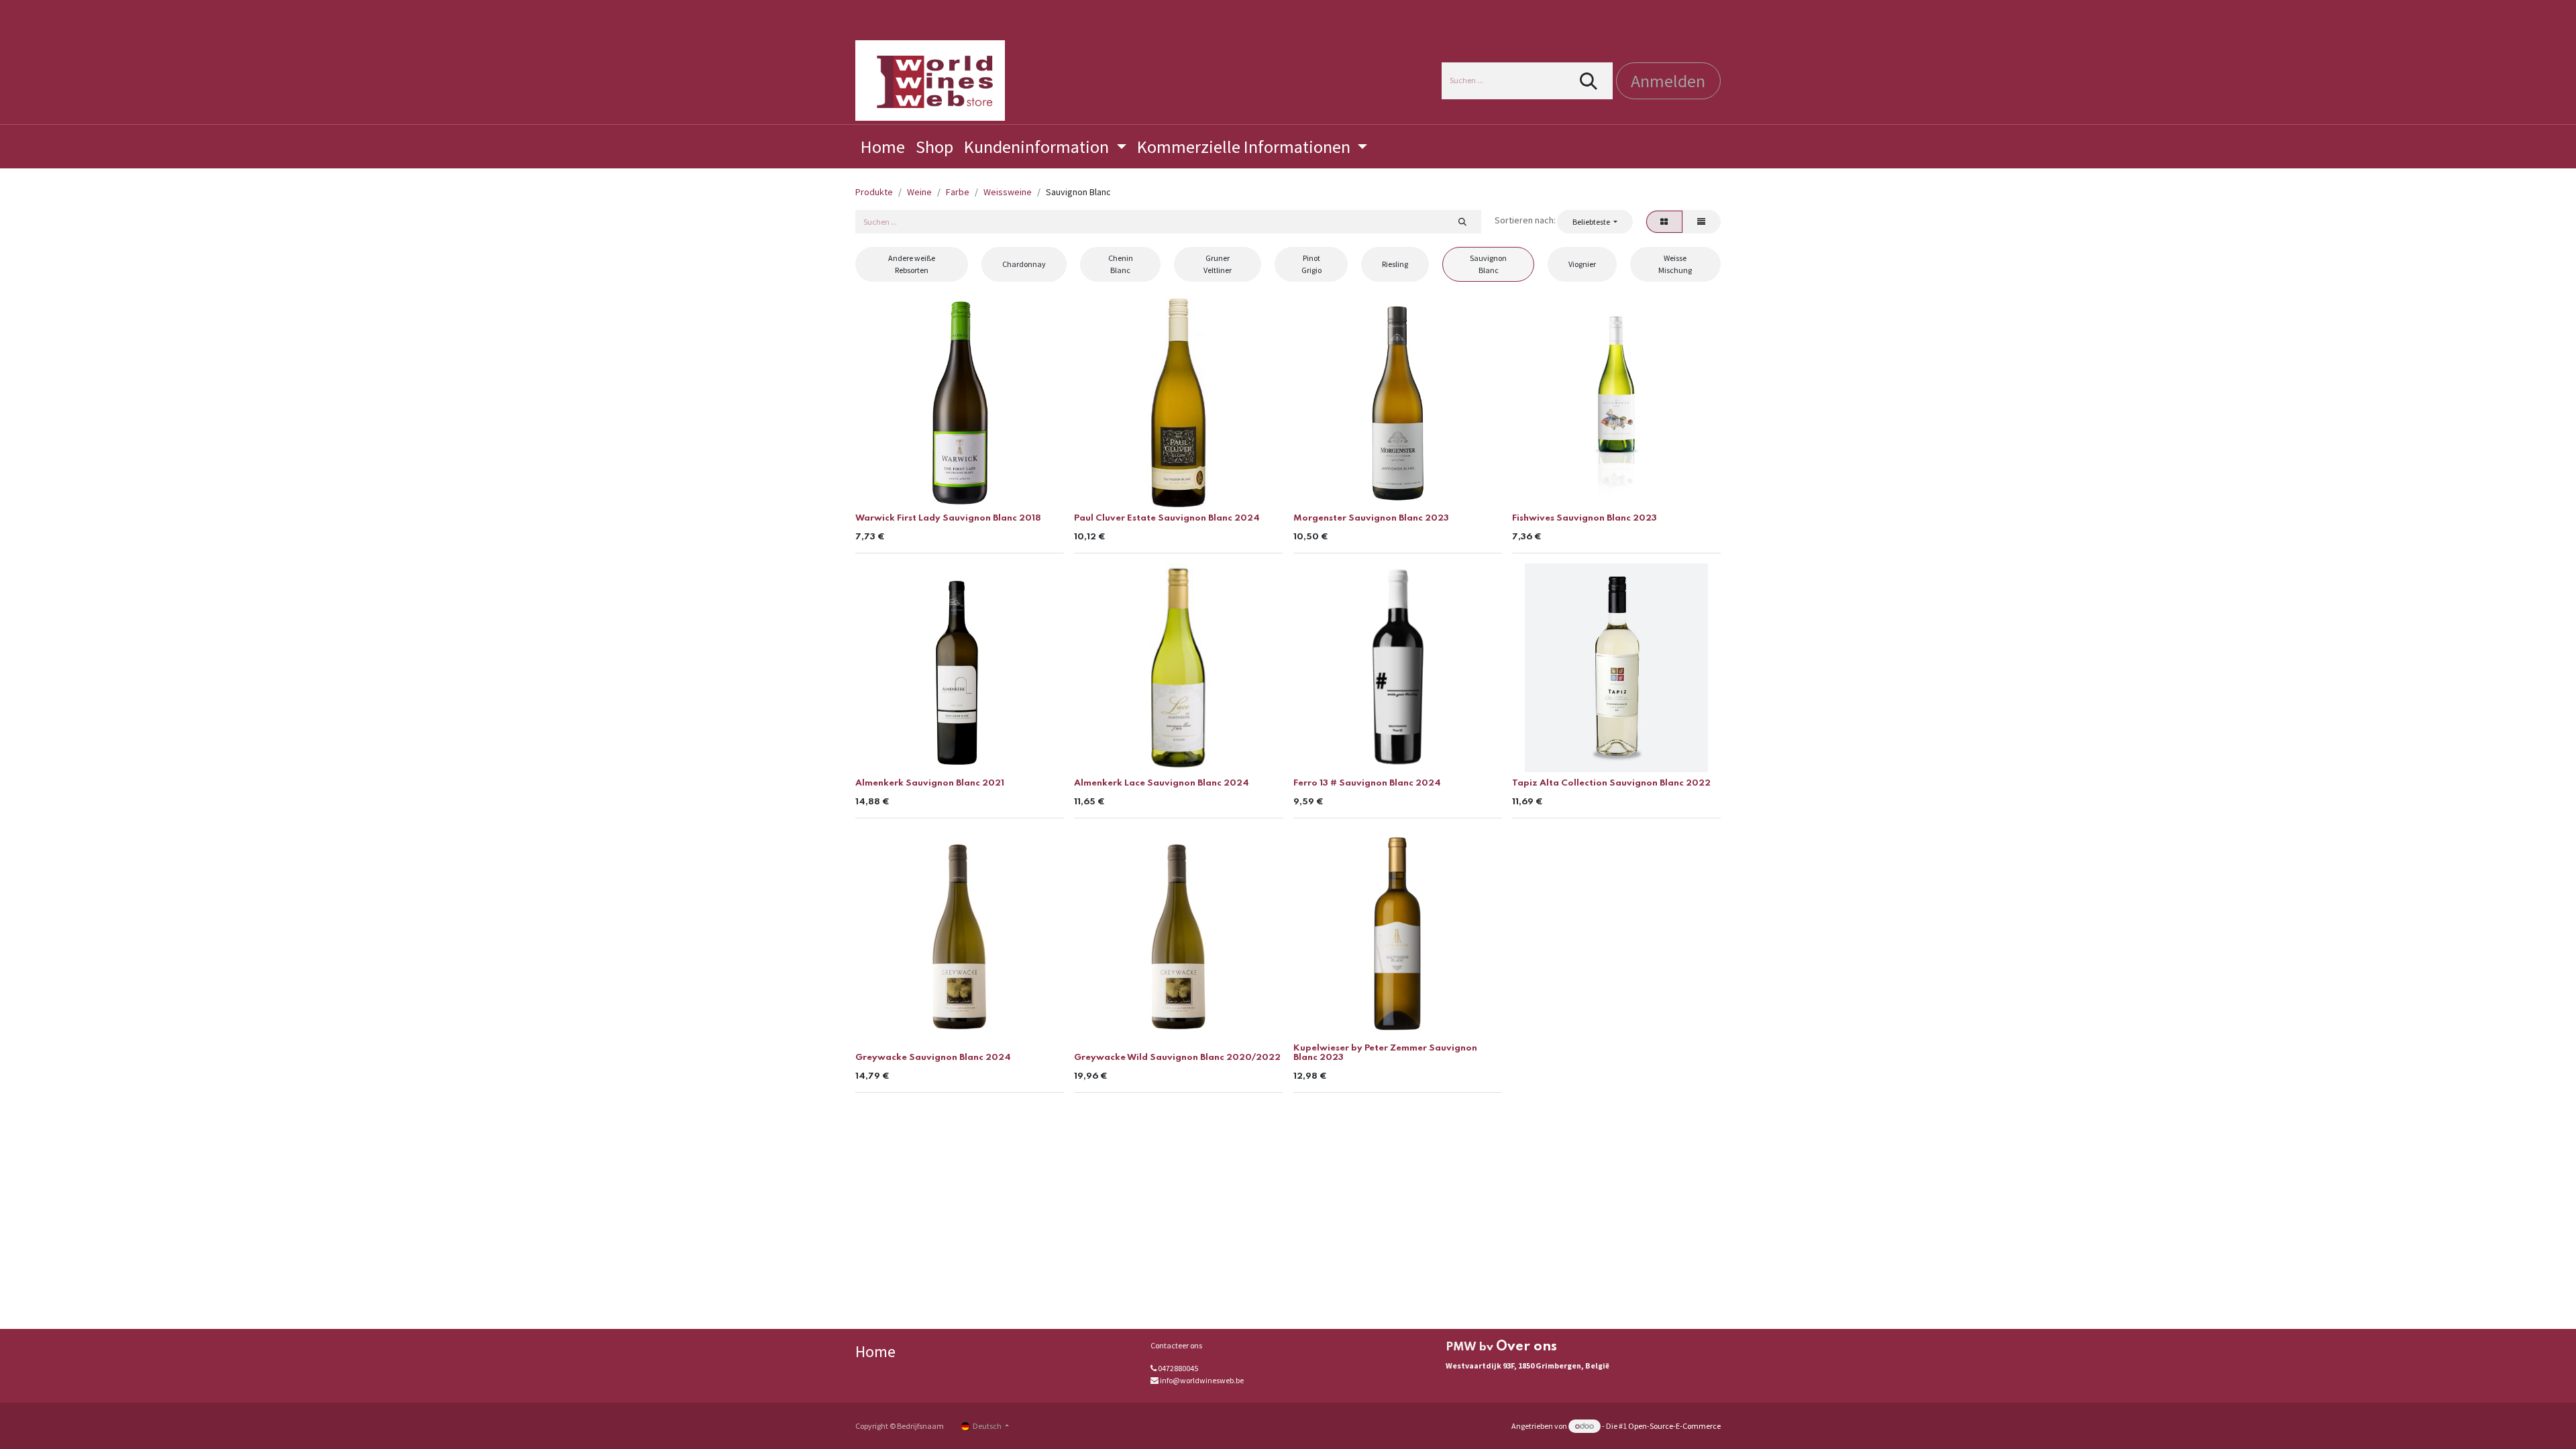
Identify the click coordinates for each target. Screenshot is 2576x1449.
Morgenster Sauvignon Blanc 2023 (1371, 518)
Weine (919, 192)
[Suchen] (1589, 81)
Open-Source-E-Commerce (1674, 1426)
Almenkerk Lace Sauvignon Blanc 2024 (1162, 783)
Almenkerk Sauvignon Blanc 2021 (930, 783)
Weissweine (1008, 192)
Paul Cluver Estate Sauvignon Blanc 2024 (1167, 518)
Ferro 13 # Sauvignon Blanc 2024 (1367, 783)
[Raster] (1664, 221)
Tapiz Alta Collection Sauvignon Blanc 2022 (1611, 783)
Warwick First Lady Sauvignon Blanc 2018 (948, 518)
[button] (1595, 221)
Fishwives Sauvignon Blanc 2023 (1585, 518)
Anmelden (1668, 81)
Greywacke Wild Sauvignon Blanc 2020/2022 (1177, 1058)
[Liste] (1702, 221)
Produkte (874, 192)
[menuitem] (883, 147)
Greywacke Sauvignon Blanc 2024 (933, 1058)
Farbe (958, 192)
